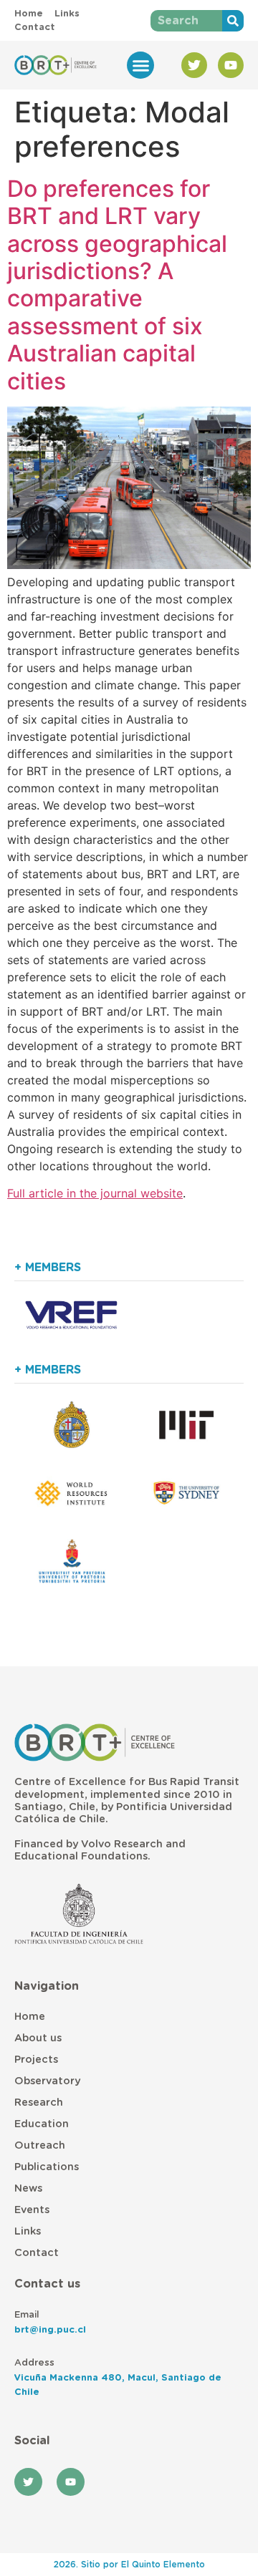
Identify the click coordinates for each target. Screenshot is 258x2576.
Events (32, 2210)
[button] (140, 65)
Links (28, 2231)
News (28, 2188)
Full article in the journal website (95, 1193)
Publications (47, 2167)
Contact (37, 2253)
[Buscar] (233, 21)
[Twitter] (194, 65)
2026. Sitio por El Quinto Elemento (129, 2565)
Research (39, 2103)
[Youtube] (231, 65)
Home (30, 2017)
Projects (36, 2060)
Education (42, 2124)
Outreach (40, 2145)
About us (38, 2038)
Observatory (47, 2081)
